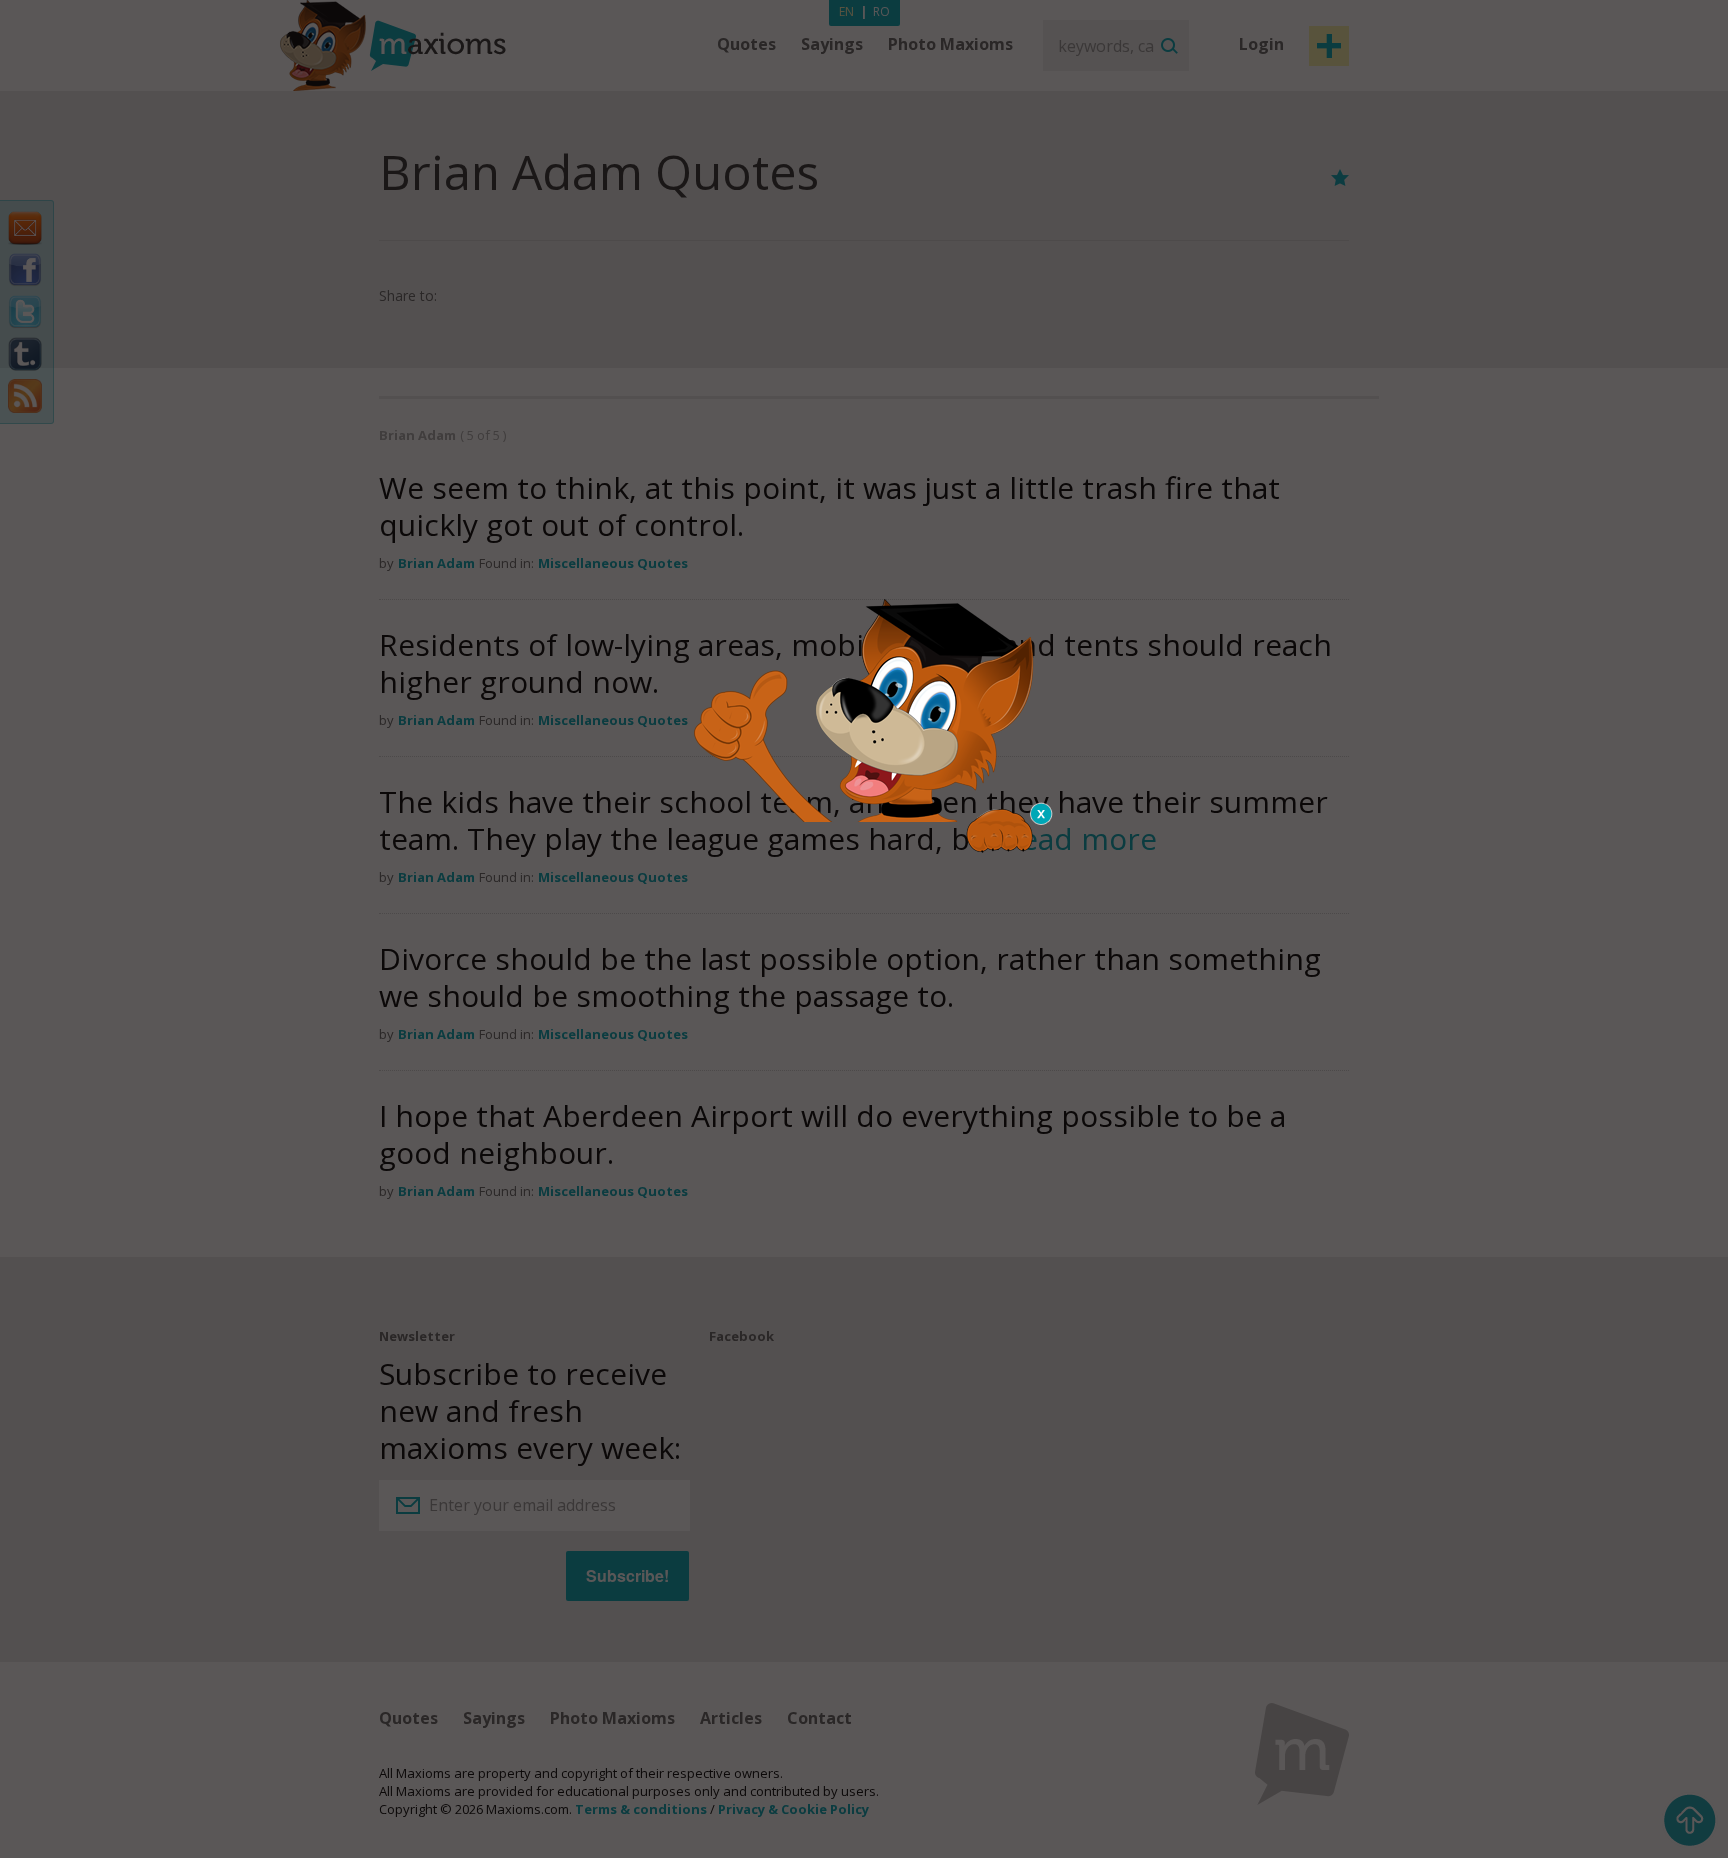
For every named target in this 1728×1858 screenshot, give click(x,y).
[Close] (1042, 814)
